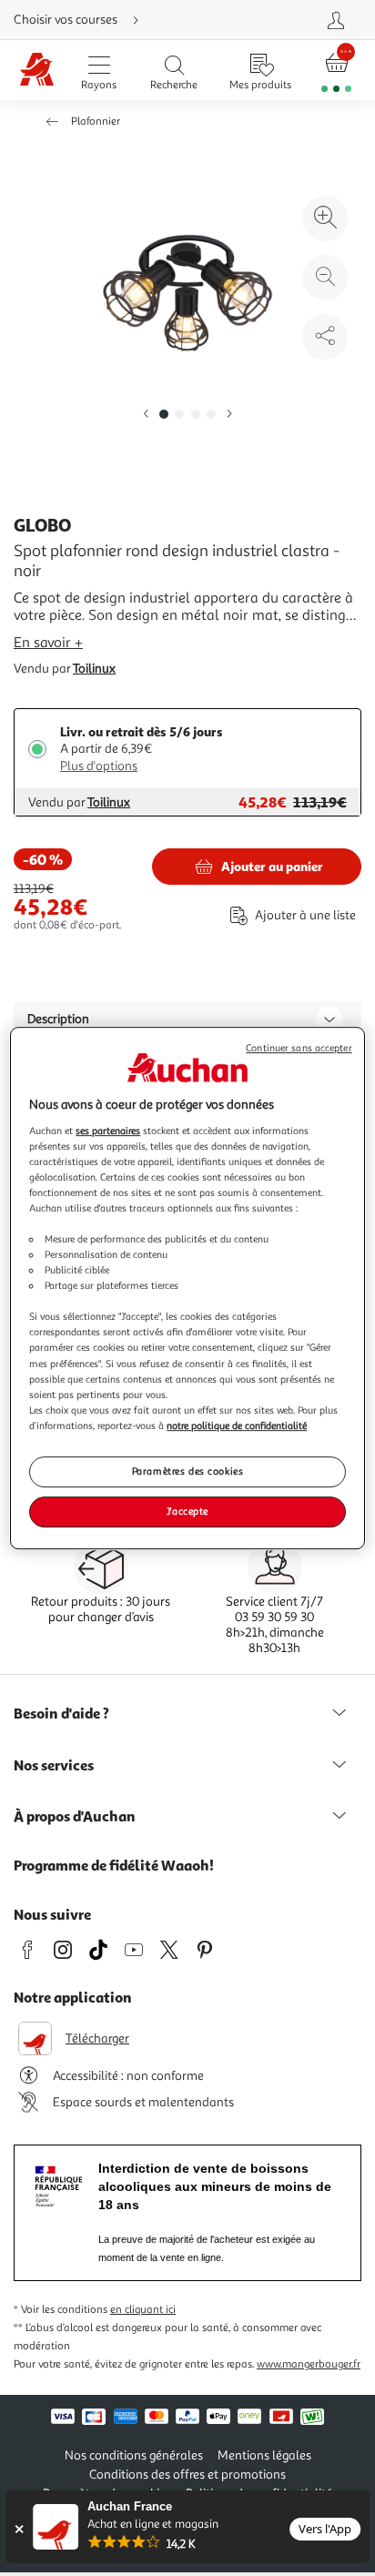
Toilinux (94, 669)
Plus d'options (99, 766)
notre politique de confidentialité (237, 1425)
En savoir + (48, 643)
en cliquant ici (143, 2310)
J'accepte (187, 1511)
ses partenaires (108, 1131)
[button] (146, 415)
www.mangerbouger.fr (309, 2364)
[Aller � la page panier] (336, 71)
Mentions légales (264, 2455)
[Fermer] (19, 2529)
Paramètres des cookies (188, 1471)
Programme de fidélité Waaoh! (114, 1865)
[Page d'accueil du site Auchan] (37, 71)
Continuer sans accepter (299, 1048)
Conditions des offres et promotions (187, 2475)
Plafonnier (96, 122)
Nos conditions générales (134, 2455)
